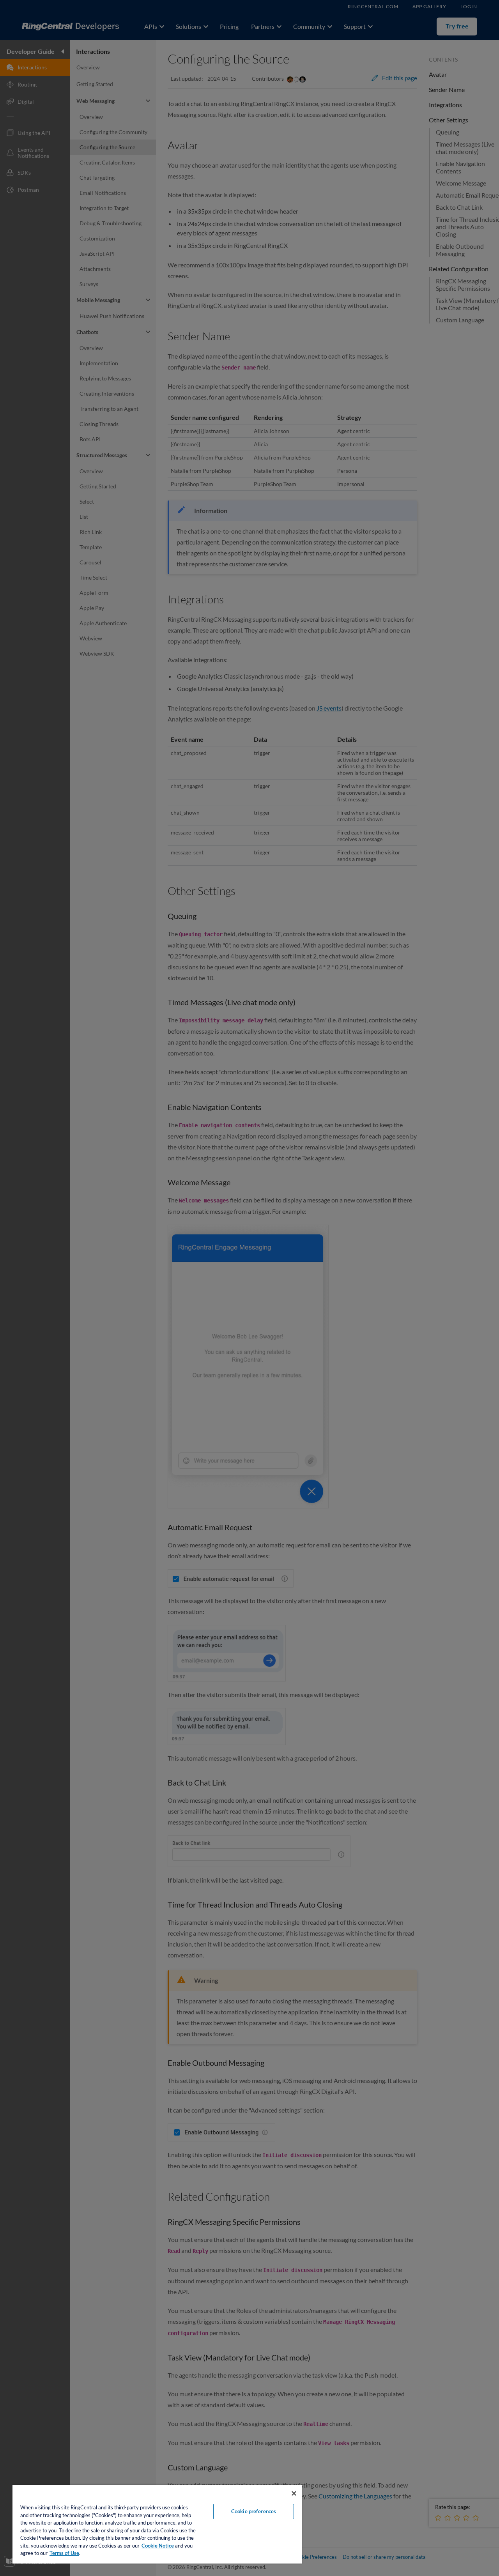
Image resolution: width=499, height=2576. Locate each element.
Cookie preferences (254, 2511)
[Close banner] (294, 2493)
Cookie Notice (158, 2546)
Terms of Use (64, 2553)
